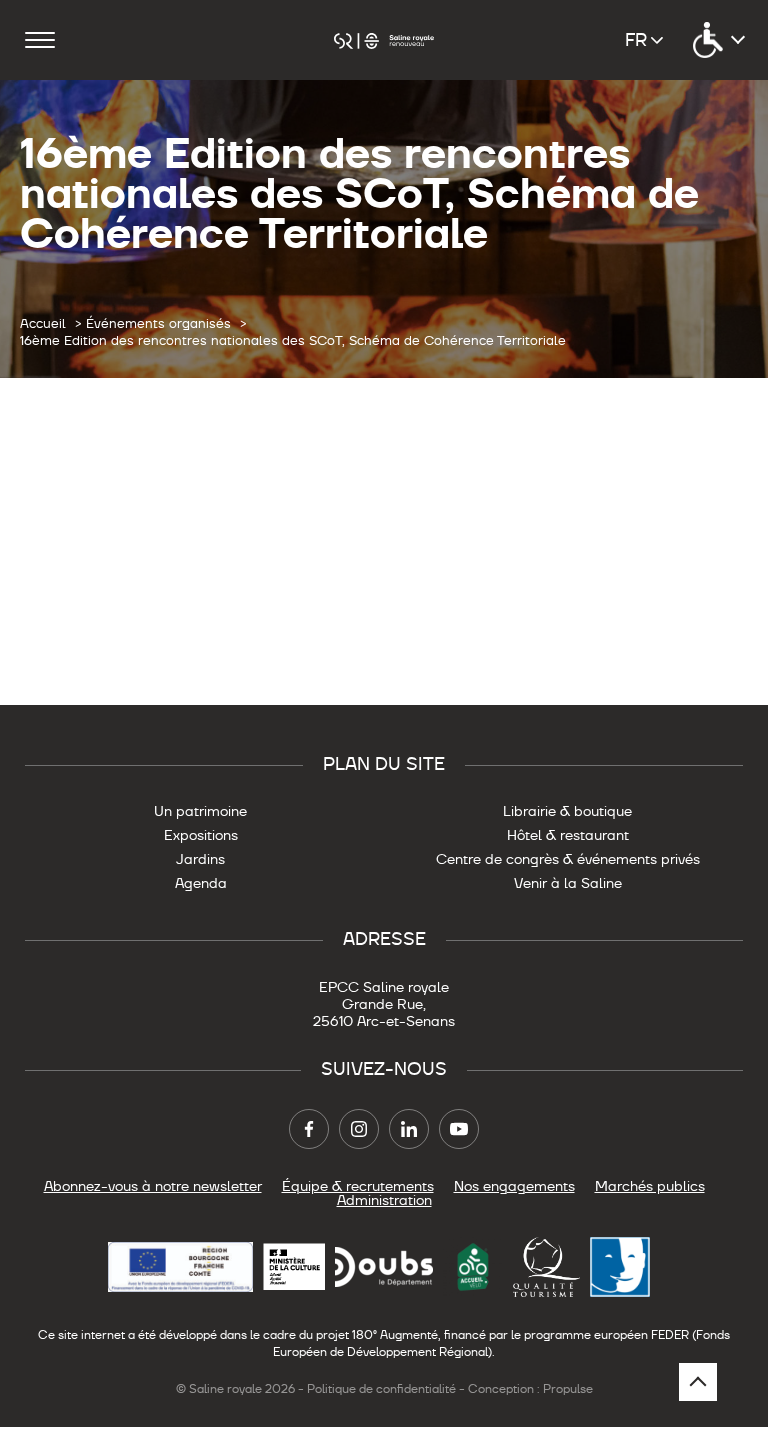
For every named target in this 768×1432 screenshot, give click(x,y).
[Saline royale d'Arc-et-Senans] (384, 39)
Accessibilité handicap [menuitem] (718, 40)
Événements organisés (158, 324)
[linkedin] (409, 1129)
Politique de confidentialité (381, 1389)
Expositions (201, 835)
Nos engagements (514, 1186)
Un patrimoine (200, 811)
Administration (384, 1200)
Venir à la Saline (568, 883)
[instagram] (359, 1129)
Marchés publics (650, 1186)
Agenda (201, 883)
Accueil (43, 324)
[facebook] (309, 1129)
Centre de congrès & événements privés (568, 859)
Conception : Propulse (530, 1389)
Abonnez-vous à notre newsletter (153, 1186)
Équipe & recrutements (358, 1186)
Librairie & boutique (567, 811)
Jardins (200, 859)
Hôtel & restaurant (568, 835)
